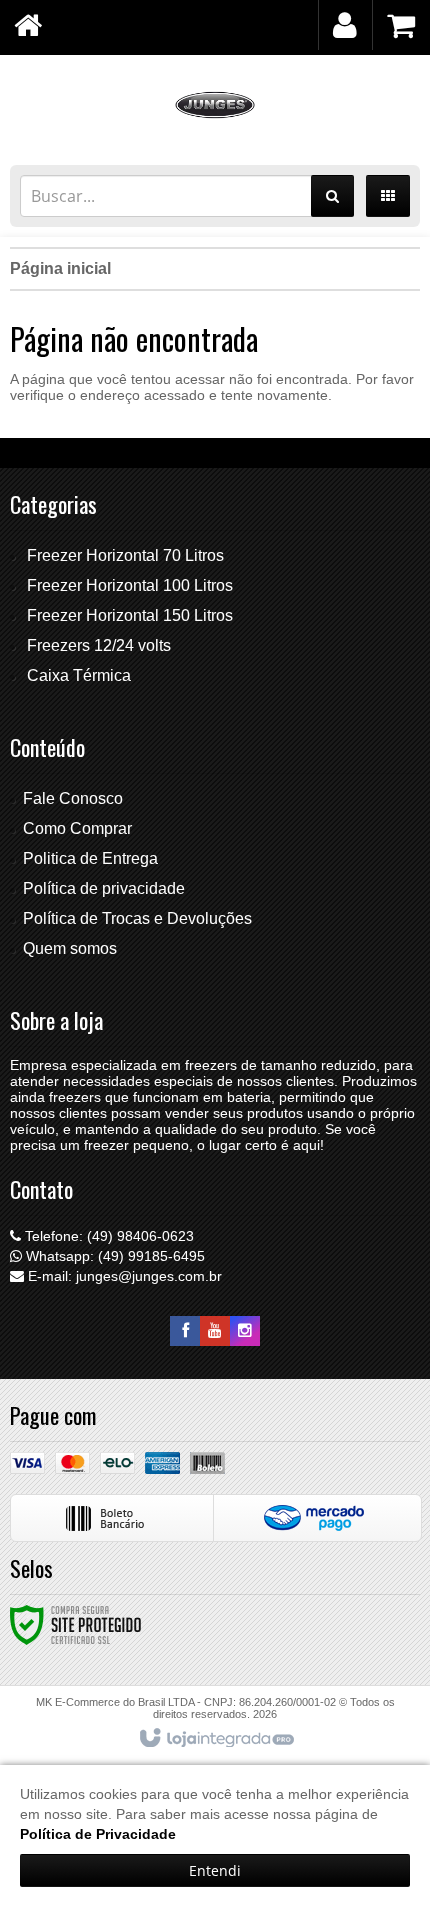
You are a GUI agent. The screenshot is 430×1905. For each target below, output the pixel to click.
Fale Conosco (73, 798)
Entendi (215, 1870)
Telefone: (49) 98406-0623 (107, 1236)
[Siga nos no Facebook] (185, 1331)
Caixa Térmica (79, 675)
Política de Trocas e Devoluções (137, 918)
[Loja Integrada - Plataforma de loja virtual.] (215, 1739)
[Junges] (215, 105)
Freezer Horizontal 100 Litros (130, 585)
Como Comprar (77, 828)
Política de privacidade (104, 888)
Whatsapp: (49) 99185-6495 (113, 1256)
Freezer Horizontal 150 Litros (130, 615)
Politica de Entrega (90, 858)
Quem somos (70, 948)
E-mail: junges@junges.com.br (123, 1276)
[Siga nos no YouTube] (215, 1331)
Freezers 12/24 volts (99, 645)
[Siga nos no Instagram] (245, 1331)
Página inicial (60, 268)
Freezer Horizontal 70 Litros (125, 555)
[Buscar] (332, 196)
